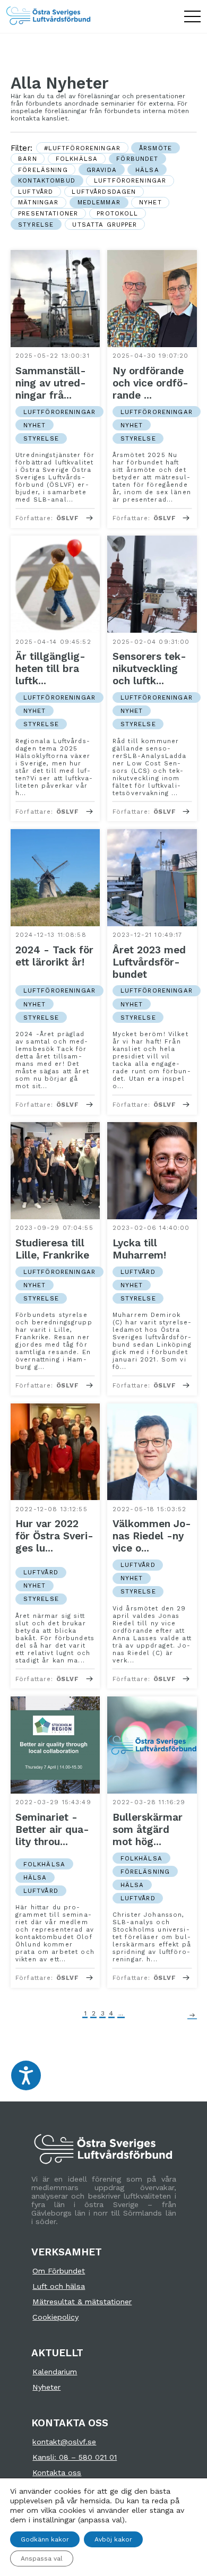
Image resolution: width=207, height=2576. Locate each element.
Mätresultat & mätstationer (82, 2302)
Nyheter (46, 2387)
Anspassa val (42, 2558)
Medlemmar (99, 202)
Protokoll (117, 213)
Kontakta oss (57, 2472)
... (121, 2013)
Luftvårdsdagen (104, 192)
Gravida (102, 170)
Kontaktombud (47, 180)
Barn (28, 159)
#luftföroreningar (82, 148)
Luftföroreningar (130, 180)
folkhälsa (77, 159)
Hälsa (147, 170)
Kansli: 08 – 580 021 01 (75, 2457)
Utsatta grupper (105, 225)
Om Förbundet (59, 2271)
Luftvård (36, 192)
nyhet (150, 202)
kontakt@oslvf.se (64, 2442)
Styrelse (36, 225)
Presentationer (48, 213)
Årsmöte (156, 148)
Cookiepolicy (55, 2317)
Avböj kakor (113, 2539)
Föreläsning (43, 170)
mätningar (38, 202)
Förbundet (137, 159)
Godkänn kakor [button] (45, 2539)
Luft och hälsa (59, 2286)
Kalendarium (55, 2372)
